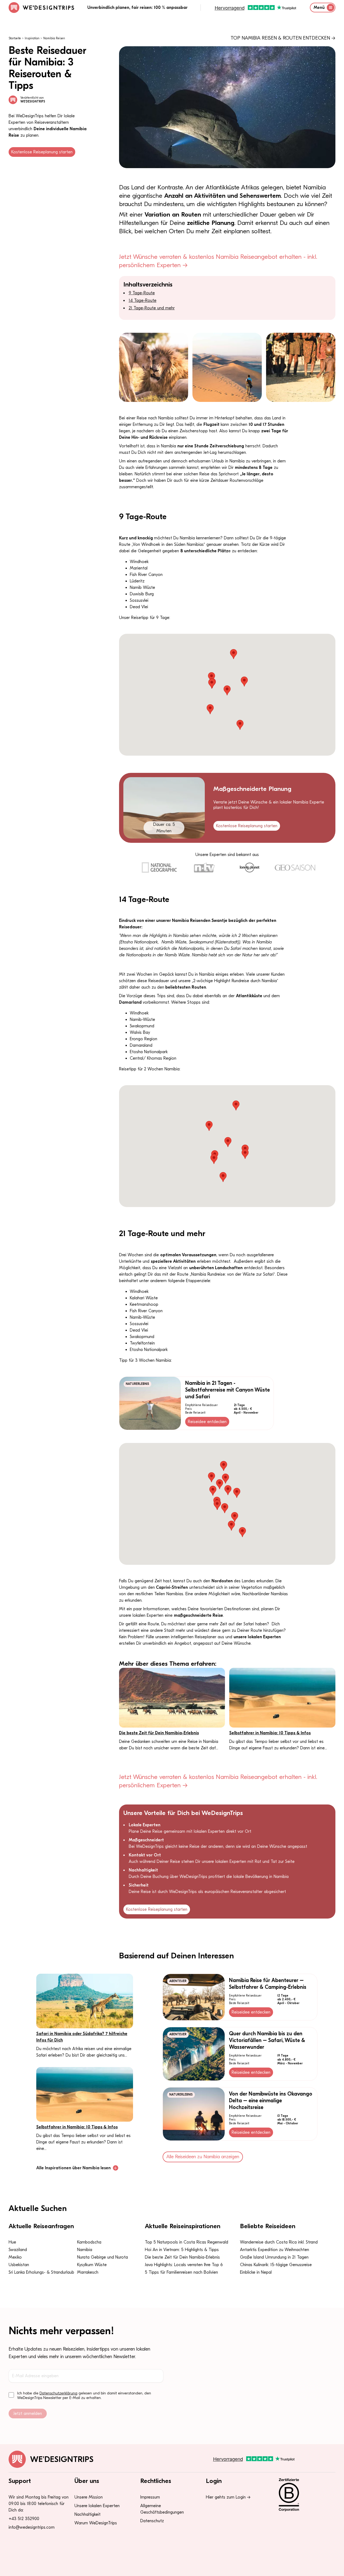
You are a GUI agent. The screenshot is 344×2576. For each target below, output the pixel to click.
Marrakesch (88, 2272)
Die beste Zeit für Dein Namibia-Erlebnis (159, 1733)
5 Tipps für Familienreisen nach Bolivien (181, 2272)
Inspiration (32, 38)
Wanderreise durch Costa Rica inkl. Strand (279, 2242)
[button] (234, 654)
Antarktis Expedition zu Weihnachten (275, 2250)
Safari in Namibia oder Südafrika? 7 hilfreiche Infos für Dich (82, 2037)
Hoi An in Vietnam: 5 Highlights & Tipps (182, 2250)
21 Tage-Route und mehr (152, 308)
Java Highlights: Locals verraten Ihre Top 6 (184, 2265)
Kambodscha (89, 2242)
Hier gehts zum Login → (228, 2497)
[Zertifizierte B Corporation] (304, 2495)
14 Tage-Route (143, 300)
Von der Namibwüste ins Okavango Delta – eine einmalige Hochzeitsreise (271, 2101)
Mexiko (15, 2257)
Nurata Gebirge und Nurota (103, 2257)
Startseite (15, 38)
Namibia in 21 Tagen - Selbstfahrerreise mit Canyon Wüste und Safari (227, 1390)
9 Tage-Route (142, 293)
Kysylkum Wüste (92, 2265)
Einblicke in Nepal (256, 2272)
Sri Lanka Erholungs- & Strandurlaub (41, 2272)
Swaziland (18, 2250)
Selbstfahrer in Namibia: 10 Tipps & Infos (270, 1733)
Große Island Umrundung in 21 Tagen (274, 2257)
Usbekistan (19, 2265)
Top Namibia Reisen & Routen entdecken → (283, 38)
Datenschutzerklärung (58, 2393)
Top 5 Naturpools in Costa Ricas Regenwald (187, 2242)
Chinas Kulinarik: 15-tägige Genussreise (276, 2265)
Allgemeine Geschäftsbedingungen (162, 2509)
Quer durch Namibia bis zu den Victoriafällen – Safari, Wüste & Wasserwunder (267, 2040)
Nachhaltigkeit (87, 2514)
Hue (12, 2242)
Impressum (150, 2497)
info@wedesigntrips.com (32, 2527)
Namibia (85, 2250)
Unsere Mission (89, 2497)
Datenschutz (152, 2521)
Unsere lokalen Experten (97, 2506)
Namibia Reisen (54, 38)
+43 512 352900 (24, 2519)
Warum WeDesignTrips (96, 2523)
